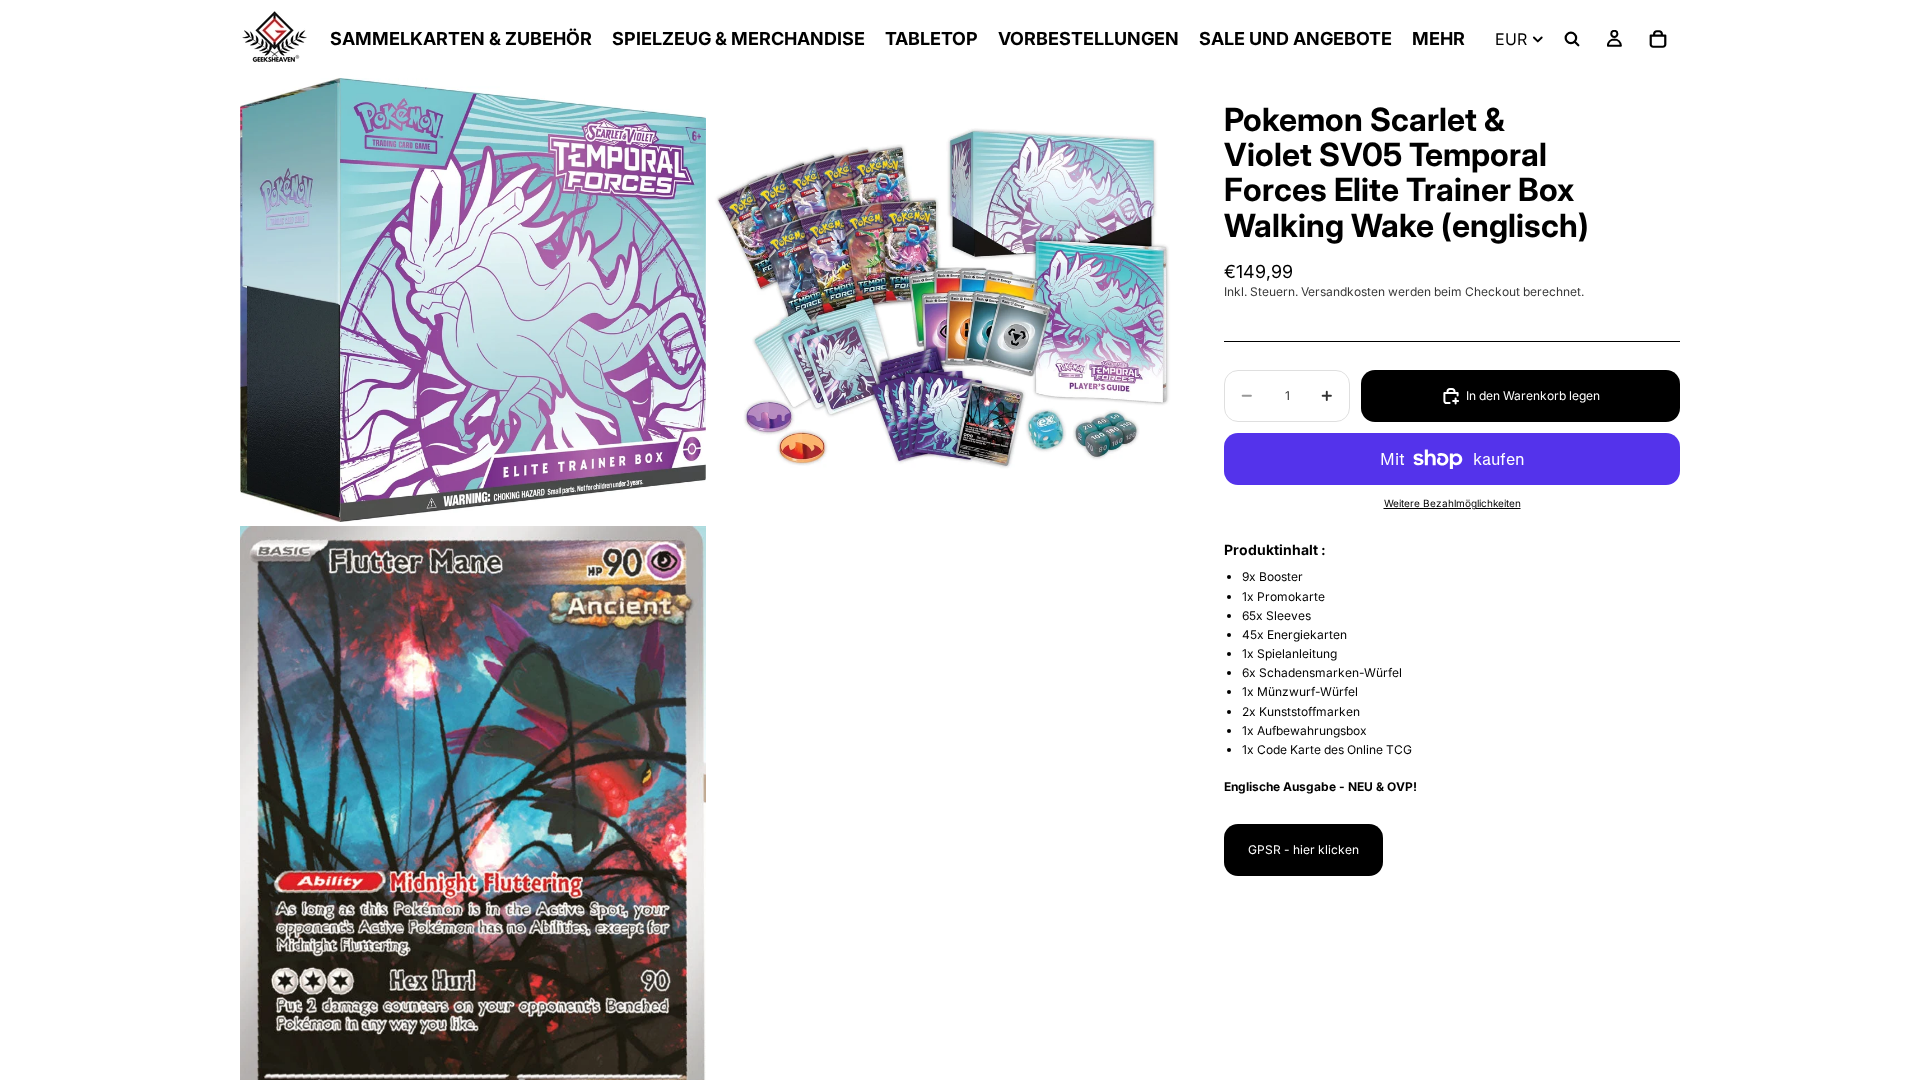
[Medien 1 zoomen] (473, 300)
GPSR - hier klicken (1303, 849)
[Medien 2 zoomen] (943, 300)
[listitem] (1438, 39)
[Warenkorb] (1658, 39)
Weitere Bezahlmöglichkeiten (1452, 503)
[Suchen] (1572, 39)
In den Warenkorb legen (1533, 395)
